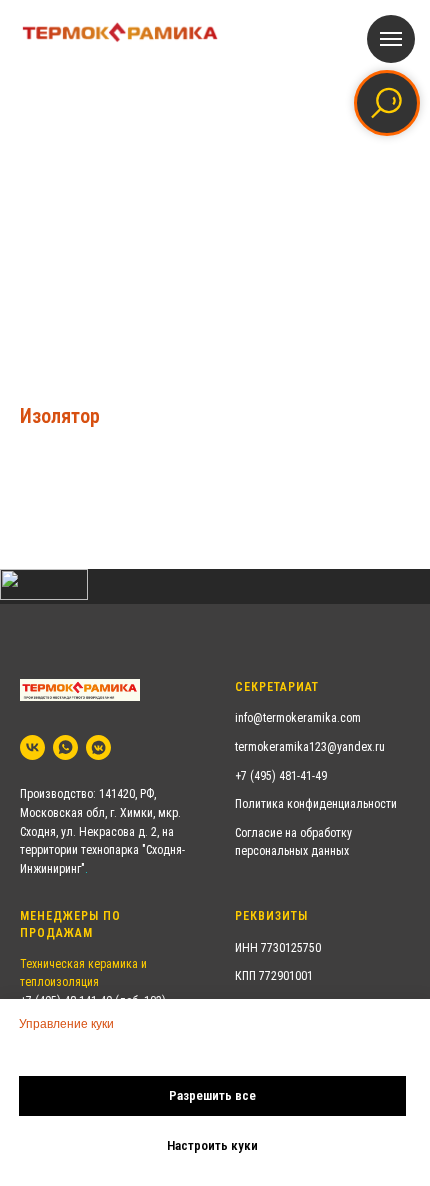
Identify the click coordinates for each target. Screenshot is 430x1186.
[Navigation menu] (391, 39)
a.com (346, 718)
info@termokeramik (283, 718)
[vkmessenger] (98, 747)
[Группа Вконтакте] (32, 747)
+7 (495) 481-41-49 (281, 776)
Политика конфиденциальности (316, 804)
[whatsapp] (65, 747)
